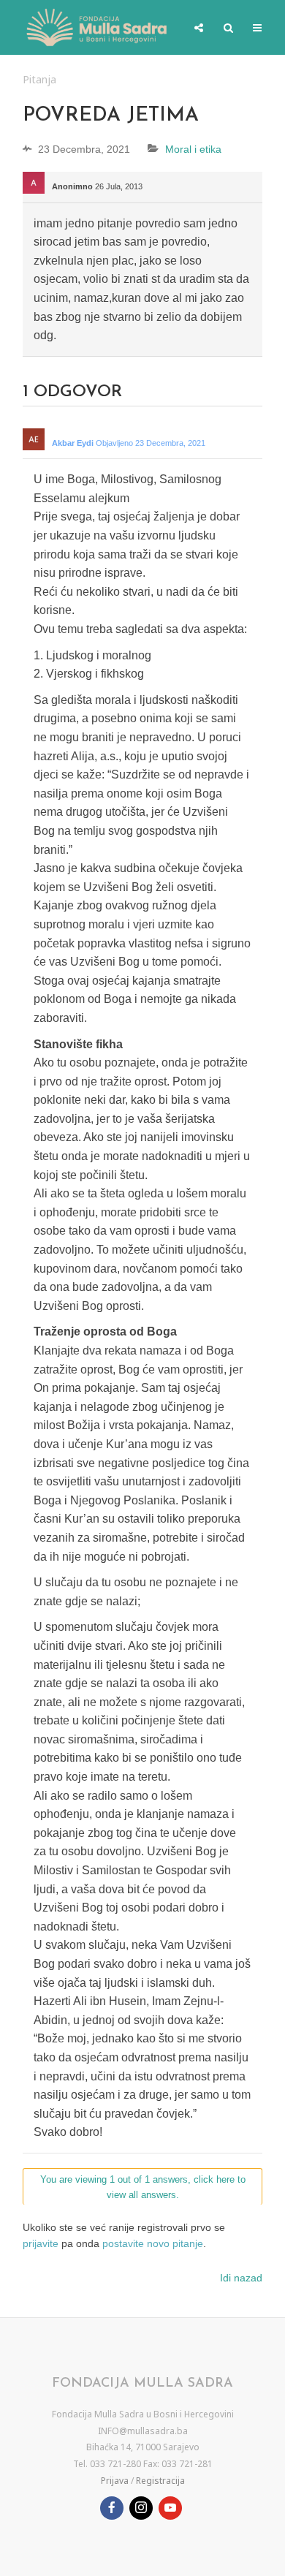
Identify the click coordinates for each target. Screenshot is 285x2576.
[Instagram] (141, 2508)
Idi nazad (241, 2278)
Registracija (160, 2481)
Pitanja (39, 79)
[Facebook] (112, 2508)
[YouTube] (170, 2508)
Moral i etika (193, 149)
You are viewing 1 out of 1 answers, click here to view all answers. (143, 2187)
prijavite (41, 2243)
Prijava (115, 2481)
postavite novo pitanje (153, 2243)
